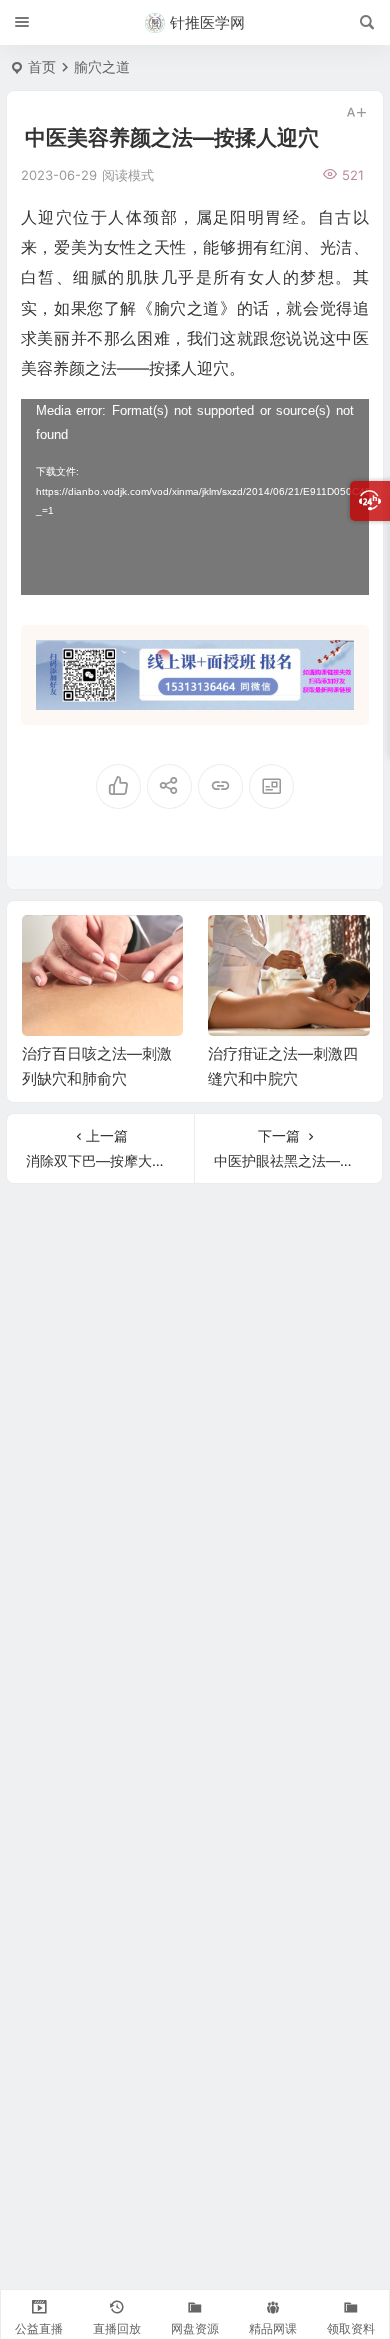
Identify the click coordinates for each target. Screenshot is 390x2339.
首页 (42, 66)
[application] (195, 497)
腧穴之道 (102, 66)
